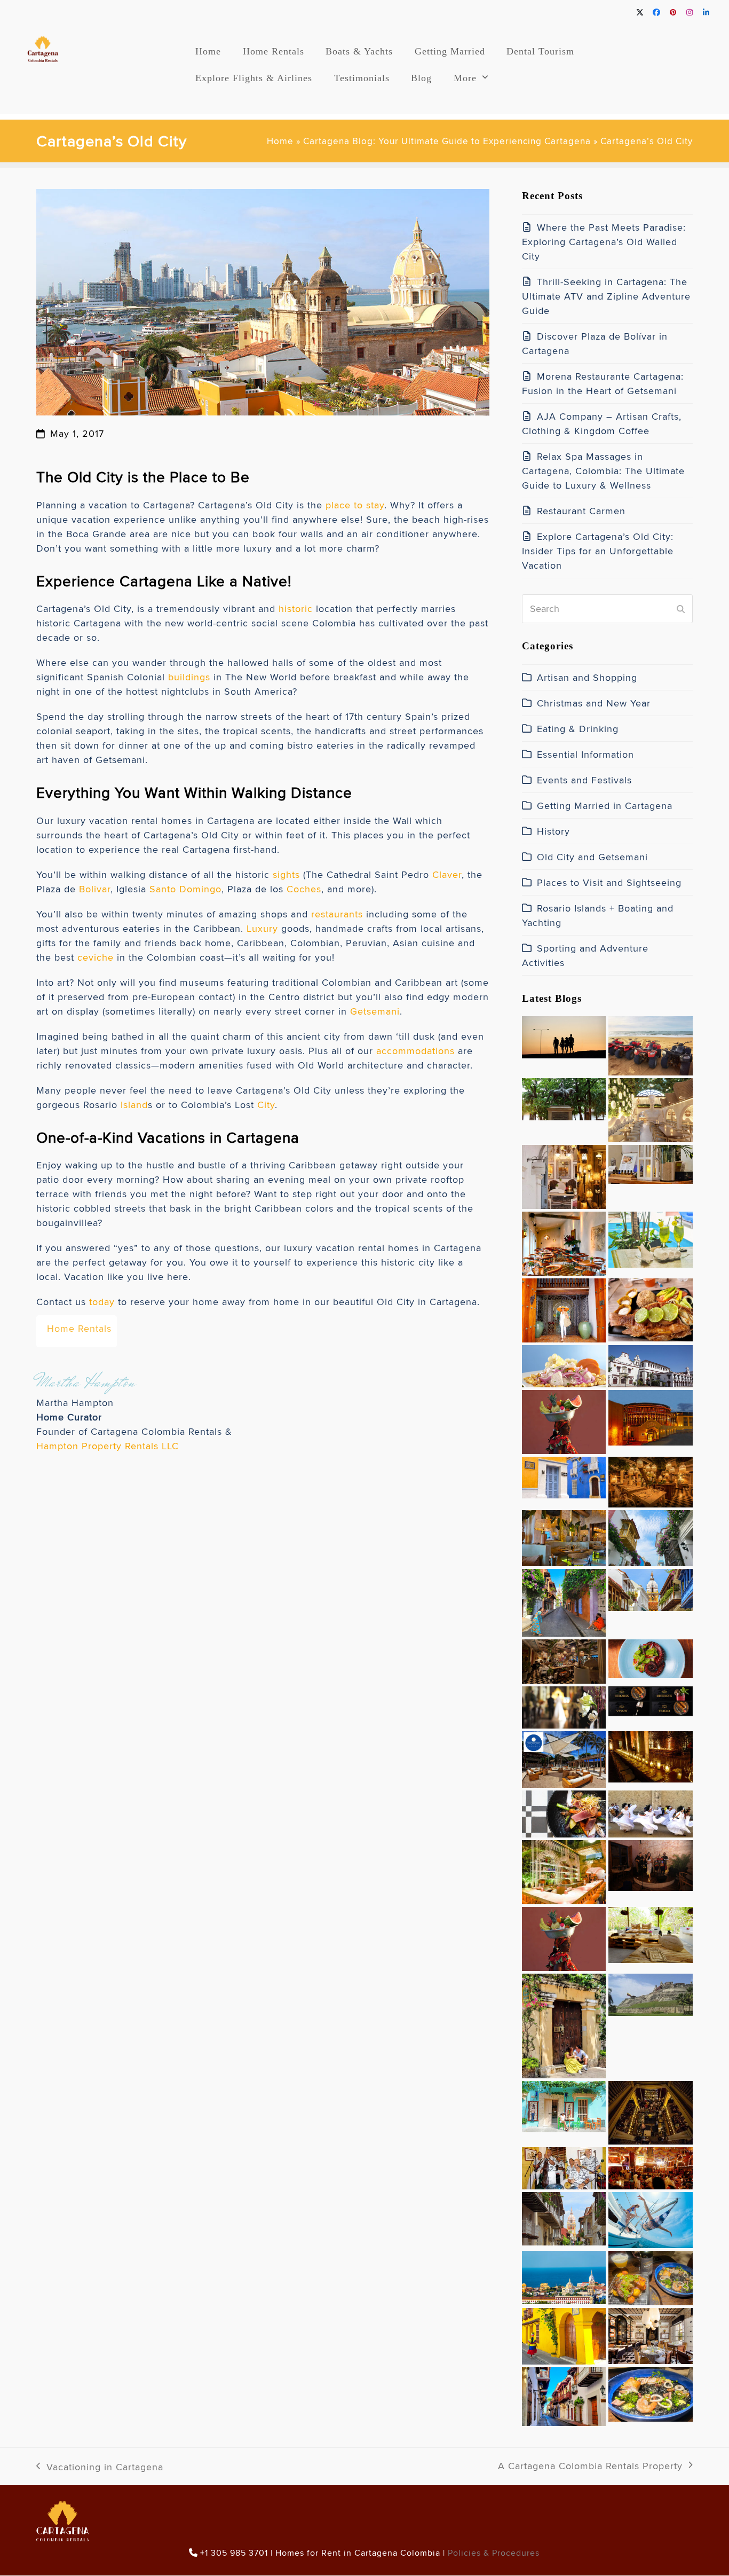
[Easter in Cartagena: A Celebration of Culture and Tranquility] (650, 1812)
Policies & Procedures (494, 2553)
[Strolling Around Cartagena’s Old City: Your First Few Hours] (564, 1601)
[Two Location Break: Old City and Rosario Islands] (650, 1933)
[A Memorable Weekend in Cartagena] (564, 2334)
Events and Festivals (584, 780)
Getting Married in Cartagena (605, 806)
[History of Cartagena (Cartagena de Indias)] (650, 1536)
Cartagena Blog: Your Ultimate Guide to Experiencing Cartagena (447, 141)
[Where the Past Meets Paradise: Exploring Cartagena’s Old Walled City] (564, 1035)
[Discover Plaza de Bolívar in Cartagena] (564, 1097)
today (102, 1302)
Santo (163, 889)
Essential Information (585, 754)
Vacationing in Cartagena (100, 2467)
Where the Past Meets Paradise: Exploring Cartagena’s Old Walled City (604, 242)
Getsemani (375, 1011)
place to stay (355, 505)
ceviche (96, 957)
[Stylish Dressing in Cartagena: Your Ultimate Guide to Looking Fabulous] (564, 1308)
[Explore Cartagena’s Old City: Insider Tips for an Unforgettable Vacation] (650, 1238)
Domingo (200, 889)
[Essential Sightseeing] (650, 1993)
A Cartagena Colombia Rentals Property (590, 2466)
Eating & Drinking (578, 729)
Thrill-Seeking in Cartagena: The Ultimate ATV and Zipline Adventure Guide (606, 296)
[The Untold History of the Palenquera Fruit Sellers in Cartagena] (564, 1420)
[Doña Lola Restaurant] (650, 2334)
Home (280, 141)
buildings (189, 677)
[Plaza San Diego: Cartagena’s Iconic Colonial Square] (564, 1475)
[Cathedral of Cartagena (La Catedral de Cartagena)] (650, 1588)
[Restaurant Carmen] (564, 1241)
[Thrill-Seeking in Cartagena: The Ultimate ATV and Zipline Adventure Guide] (650, 1044)
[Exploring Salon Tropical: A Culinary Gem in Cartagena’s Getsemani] (650, 1656)
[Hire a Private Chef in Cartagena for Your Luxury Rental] (564, 1364)
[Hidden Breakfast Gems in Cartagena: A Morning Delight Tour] (564, 1659)
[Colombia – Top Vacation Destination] (564, 2394)
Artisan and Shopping (587, 677)
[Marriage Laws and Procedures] (564, 1705)
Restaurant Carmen (581, 511)
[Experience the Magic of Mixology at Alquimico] (650, 2111)
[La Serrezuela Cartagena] (650, 1415)
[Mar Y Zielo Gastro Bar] (650, 1863)
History (553, 831)
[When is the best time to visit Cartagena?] (564, 2216)
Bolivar (95, 889)
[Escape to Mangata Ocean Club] (564, 1757)
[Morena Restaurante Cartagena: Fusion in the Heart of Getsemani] (650, 1108)
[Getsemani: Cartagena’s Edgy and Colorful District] (650, 2166)
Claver (447, 874)
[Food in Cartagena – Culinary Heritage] (650, 2392)
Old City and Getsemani (592, 857)
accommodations (415, 1051)
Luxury (262, 928)
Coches (304, 889)
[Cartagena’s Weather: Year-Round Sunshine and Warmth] (564, 2104)
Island (134, 1105)
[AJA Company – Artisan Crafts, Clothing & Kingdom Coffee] (564, 1175)
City (266, 1105)
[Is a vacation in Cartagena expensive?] (564, 2275)
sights (286, 874)
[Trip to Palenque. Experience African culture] (564, 1937)
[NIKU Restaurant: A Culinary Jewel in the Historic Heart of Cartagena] (650, 1699)
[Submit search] (681, 609)
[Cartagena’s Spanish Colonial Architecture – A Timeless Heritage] (650, 1364)
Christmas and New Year (594, 703)
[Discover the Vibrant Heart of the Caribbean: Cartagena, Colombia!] (564, 2024)
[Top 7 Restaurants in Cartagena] (650, 2276)
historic (296, 608)
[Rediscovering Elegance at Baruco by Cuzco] (564, 1870)
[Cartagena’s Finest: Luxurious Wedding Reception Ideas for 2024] (650, 1754)
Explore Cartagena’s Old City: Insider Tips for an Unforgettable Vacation (598, 551)
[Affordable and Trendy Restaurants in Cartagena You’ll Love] (650, 1307)
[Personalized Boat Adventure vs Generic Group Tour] (650, 2218)
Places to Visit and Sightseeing (609, 882)
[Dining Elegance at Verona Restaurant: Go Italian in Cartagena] (564, 1536)
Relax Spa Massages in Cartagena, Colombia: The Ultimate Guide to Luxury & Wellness (603, 471)
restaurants (337, 914)
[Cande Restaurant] (650, 1480)
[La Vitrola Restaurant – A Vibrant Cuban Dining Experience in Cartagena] (564, 2166)
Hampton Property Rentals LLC (108, 1446)
